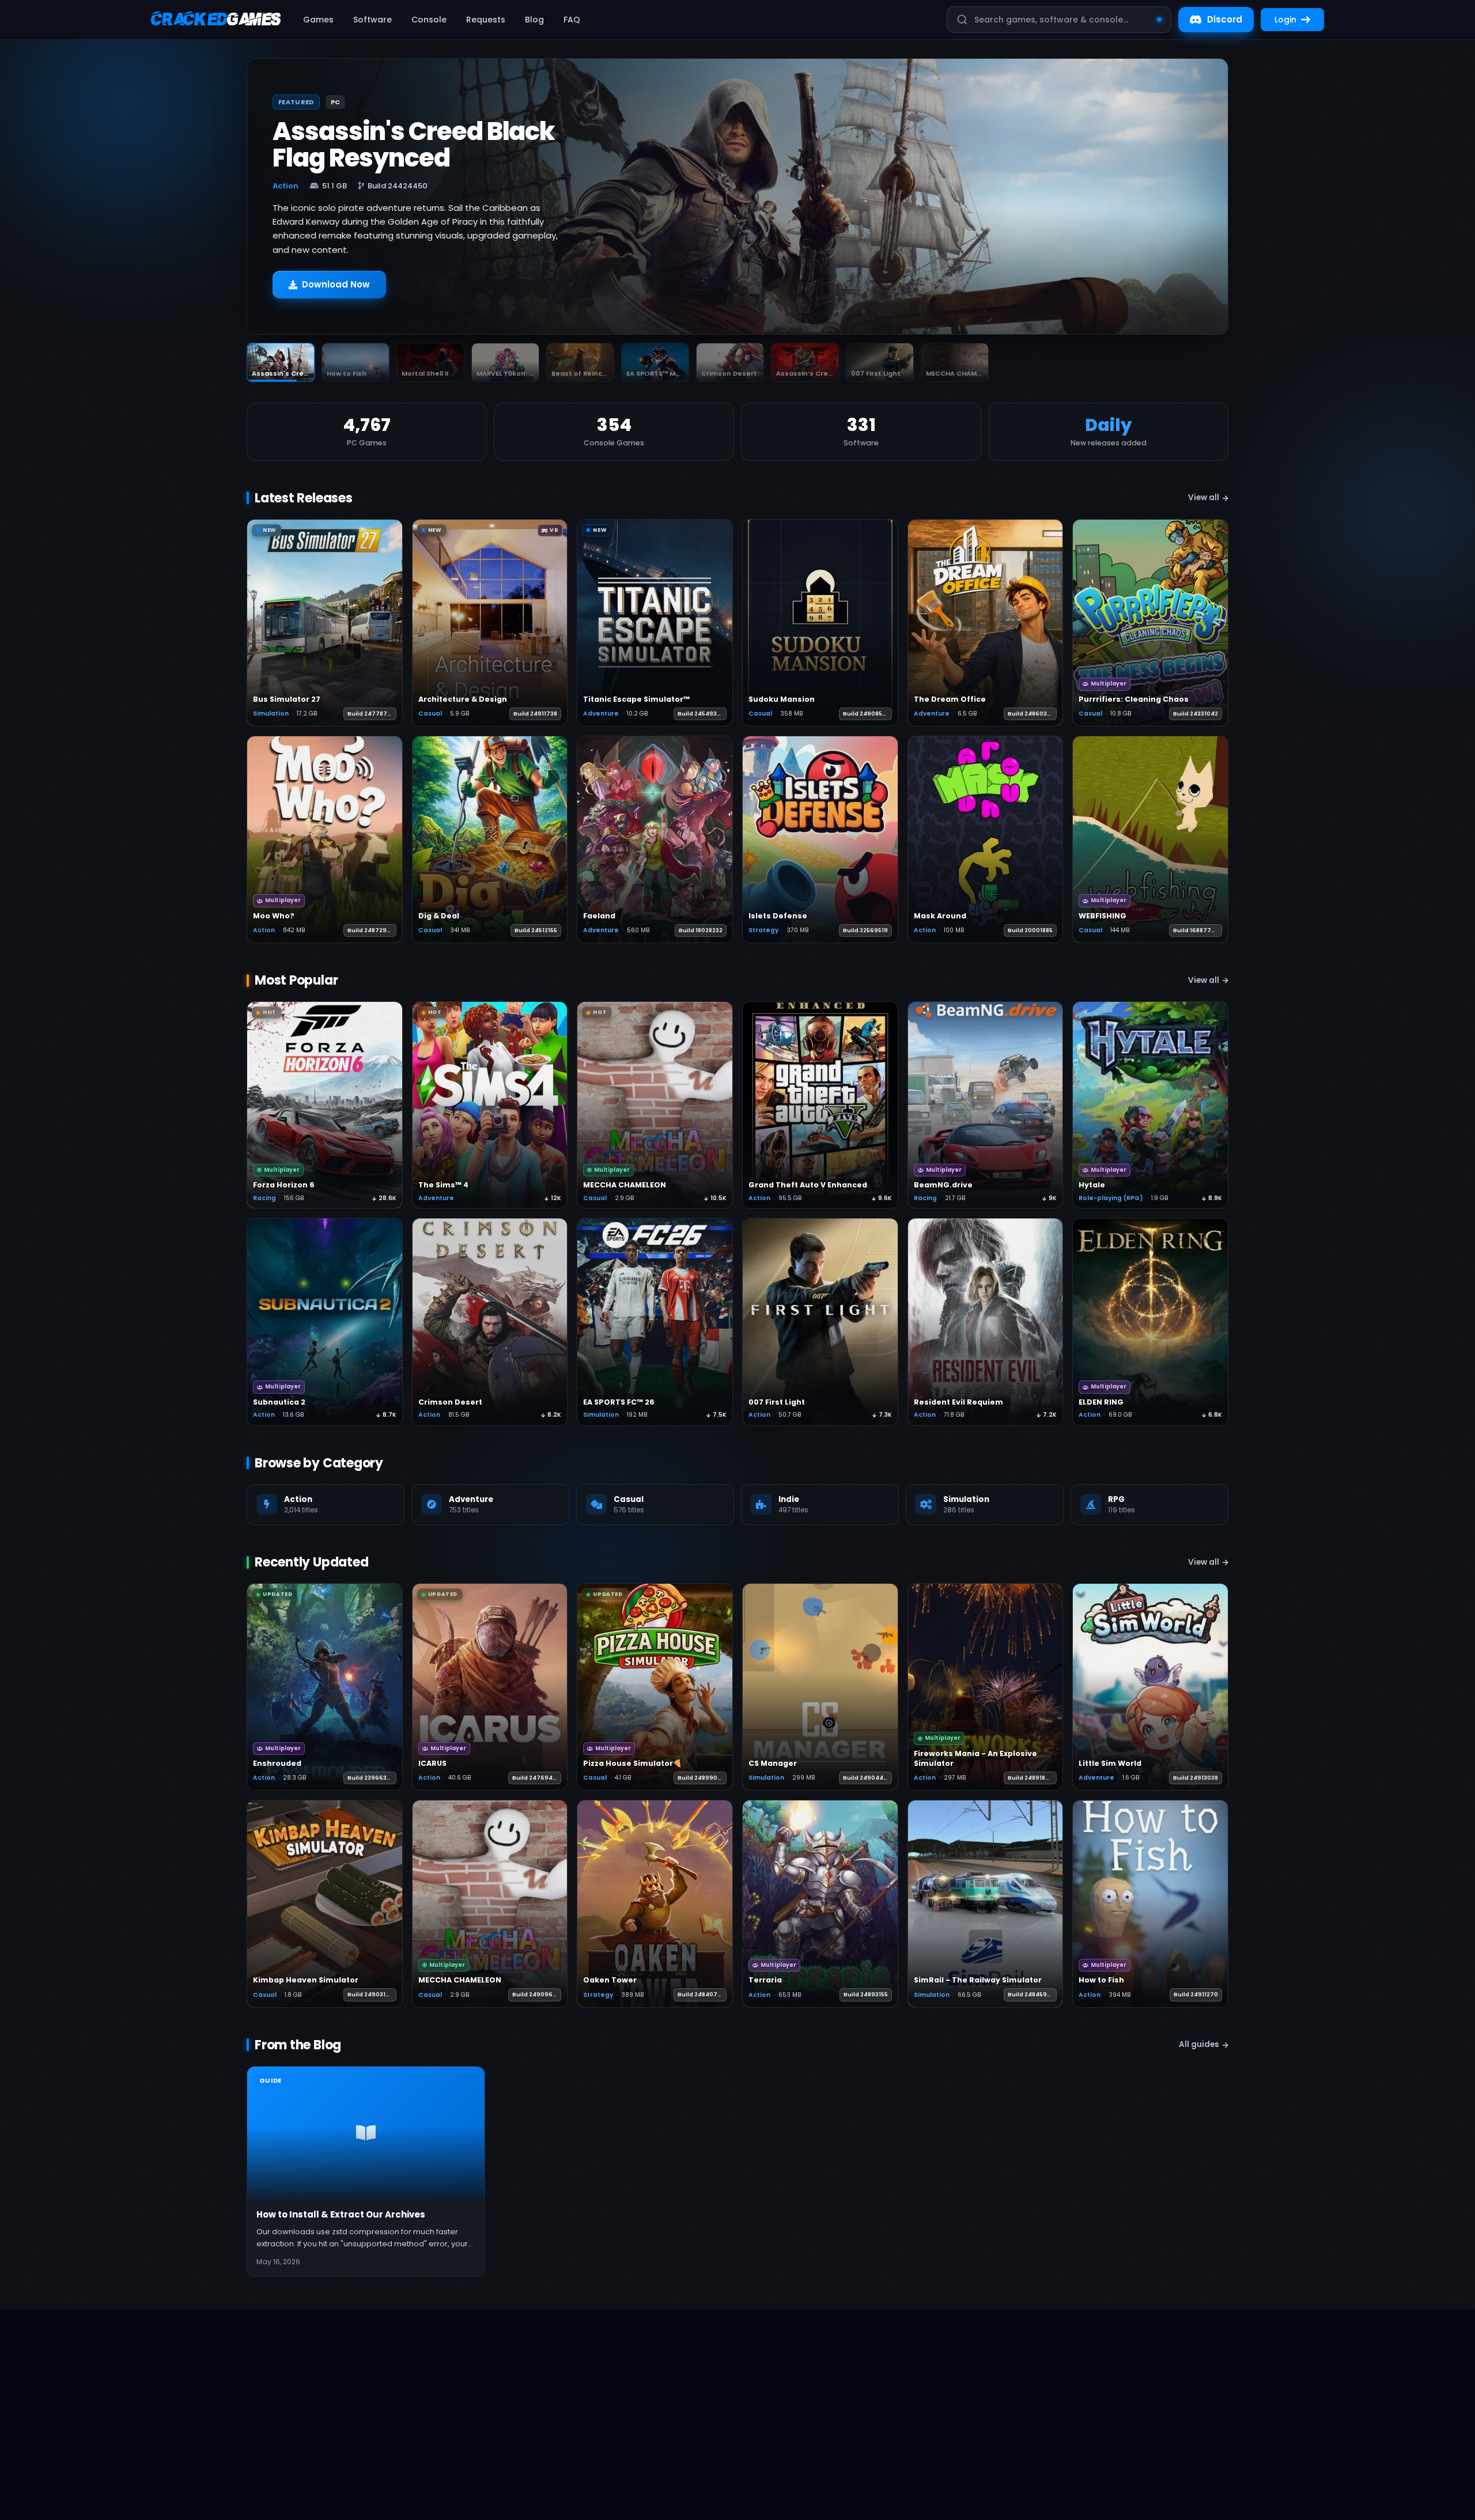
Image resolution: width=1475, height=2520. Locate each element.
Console (429, 20)
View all (1204, 497)
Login (1285, 20)
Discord (1225, 19)
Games (318, 20)
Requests (486, 20)
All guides (1199, 2044)
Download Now (336, 284)
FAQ (572, 20)
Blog (534, 20)
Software (372, 20)
